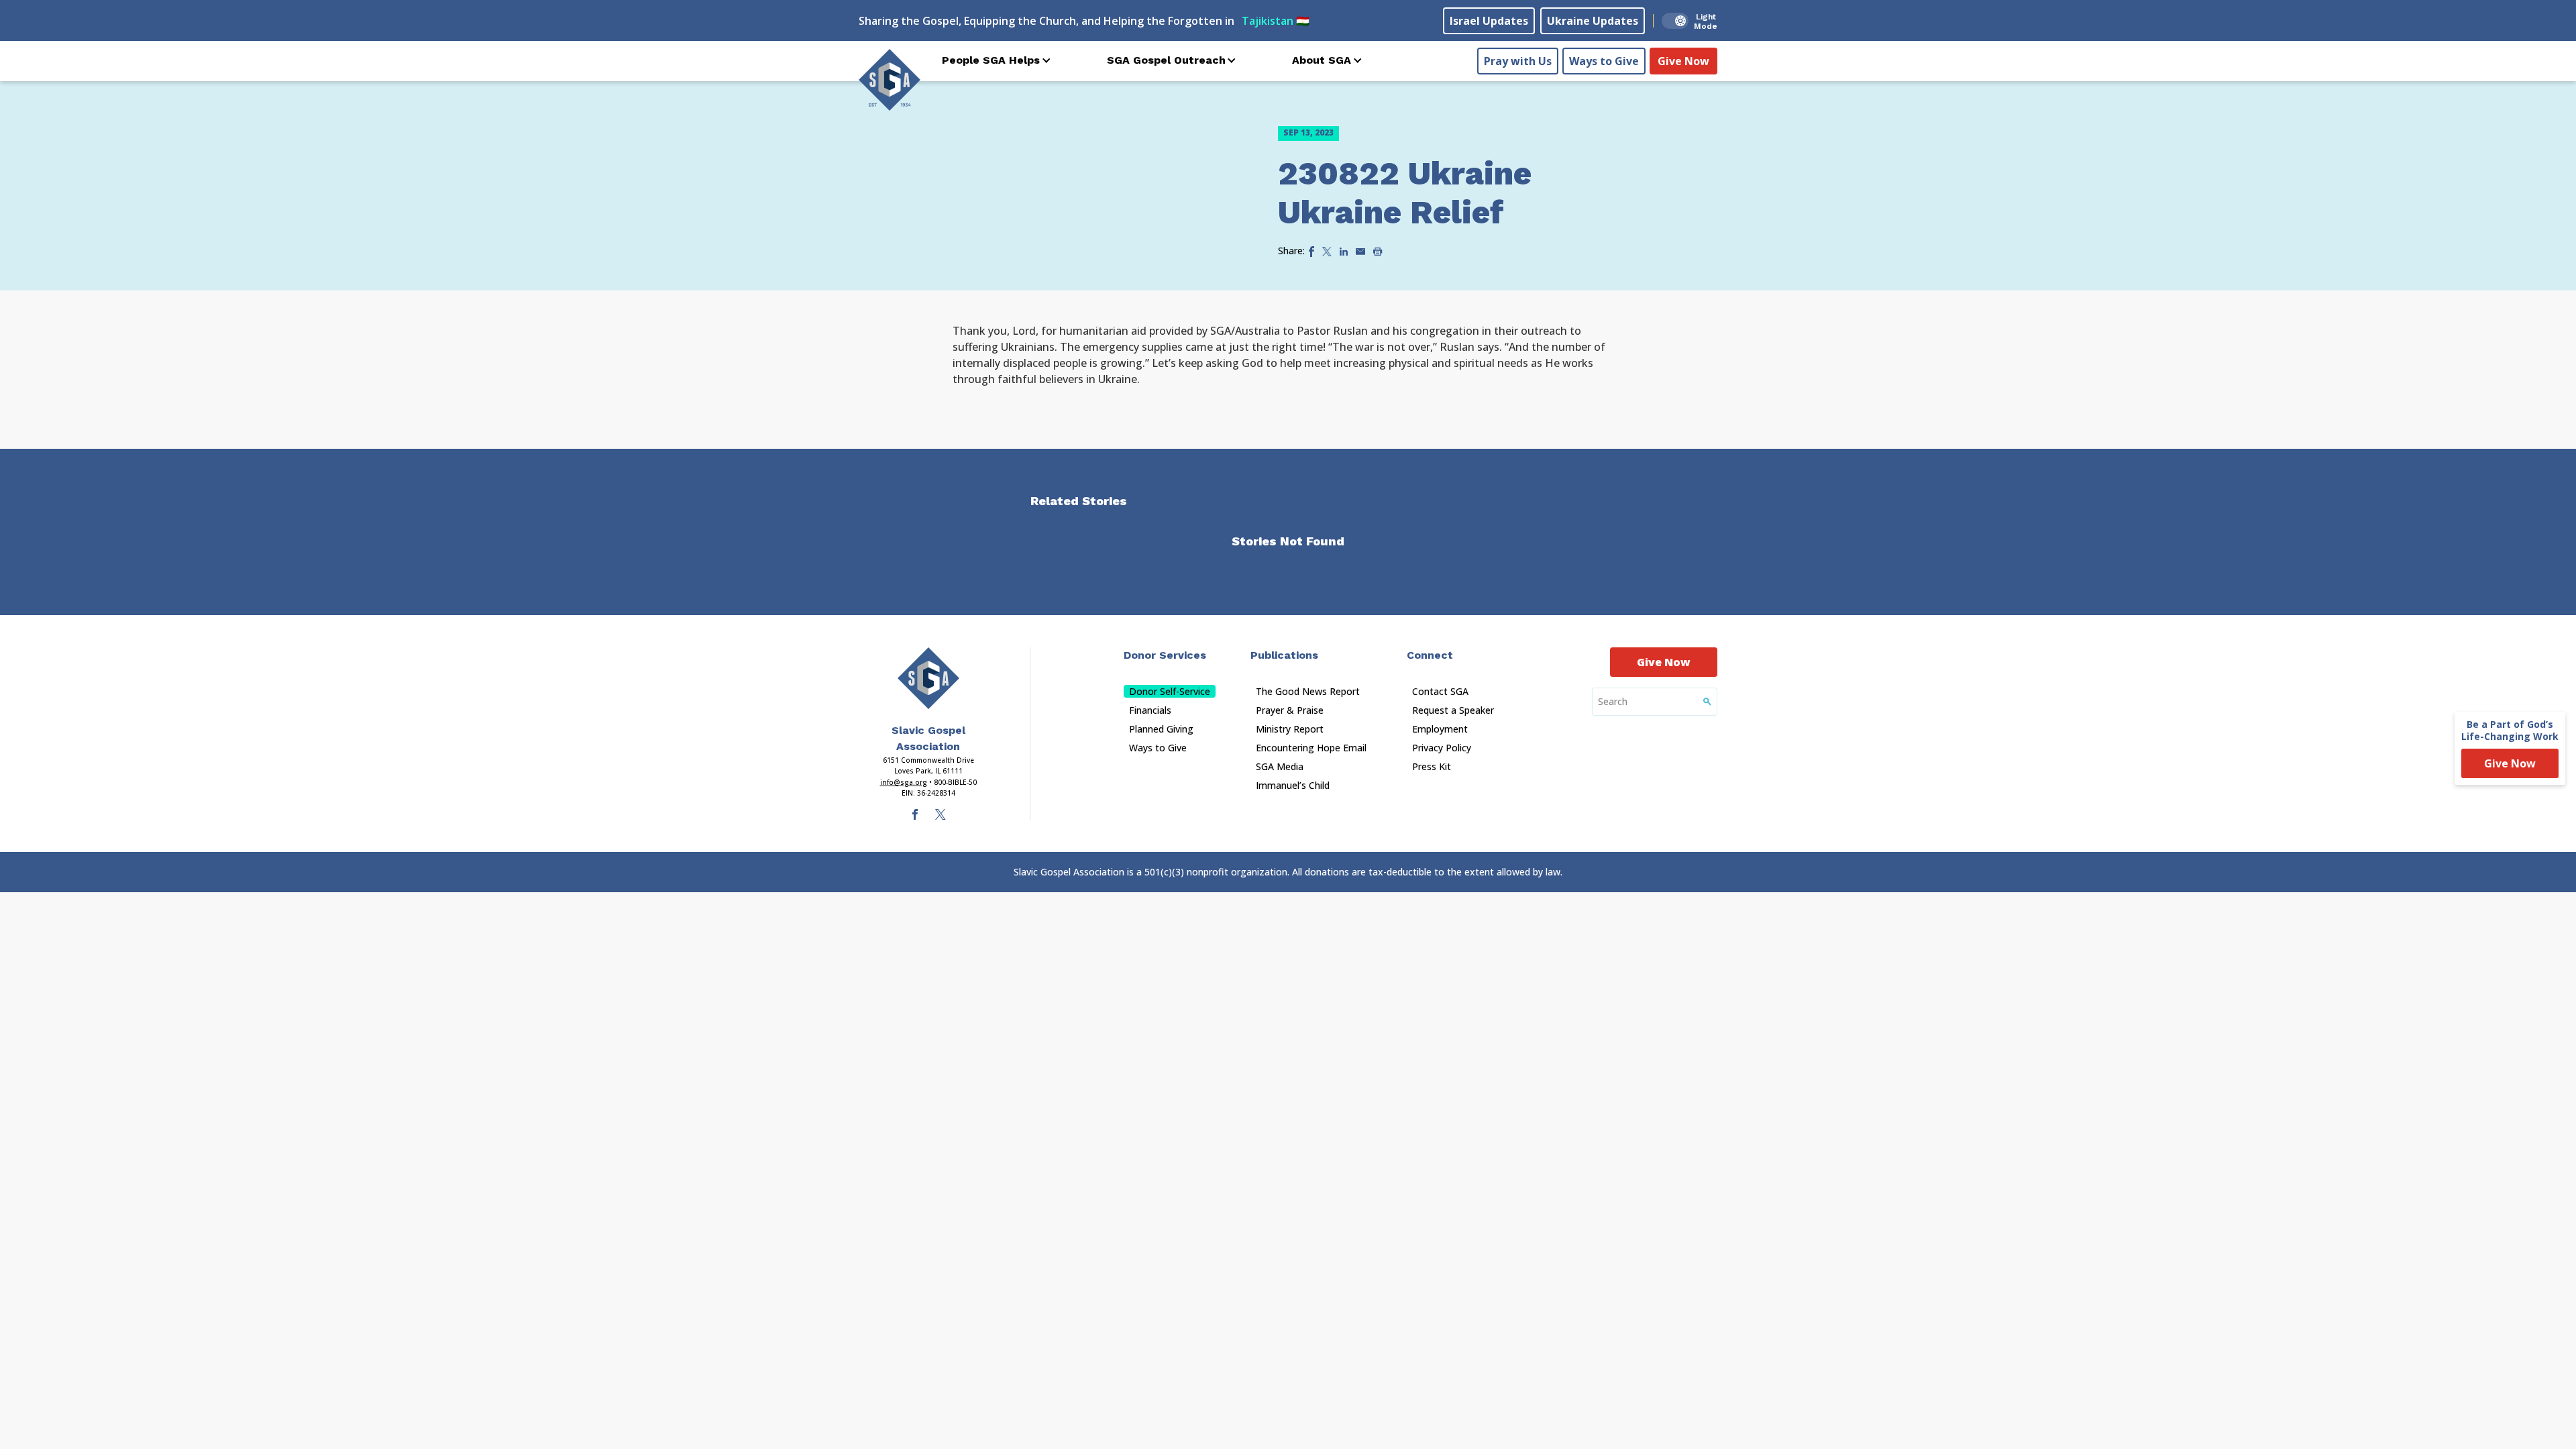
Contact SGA (1440, 691)
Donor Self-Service (1170, 691)
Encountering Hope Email (1311, 748)
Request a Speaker (1453, 710)
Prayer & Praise (1290, 710)
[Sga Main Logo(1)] (928, 678)
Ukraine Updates (1593, 21)
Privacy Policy (1442, 748)
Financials (1150, 710)
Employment (1440, 729)
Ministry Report (1290, 729)
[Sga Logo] (890, 80)
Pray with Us (1518, 61)
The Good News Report (1308, 691)
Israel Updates (1489, 21)
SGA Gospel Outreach (1166, 60)
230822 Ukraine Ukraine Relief (1405, 193)
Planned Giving (1161, 729)
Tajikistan (1276, 21)
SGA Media (1280, 766)
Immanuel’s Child (1293, 785)
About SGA (1322, 60)
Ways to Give (1604, 61)
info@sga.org (904, 782)
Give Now (1683, 61)
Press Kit (1432, 766)
